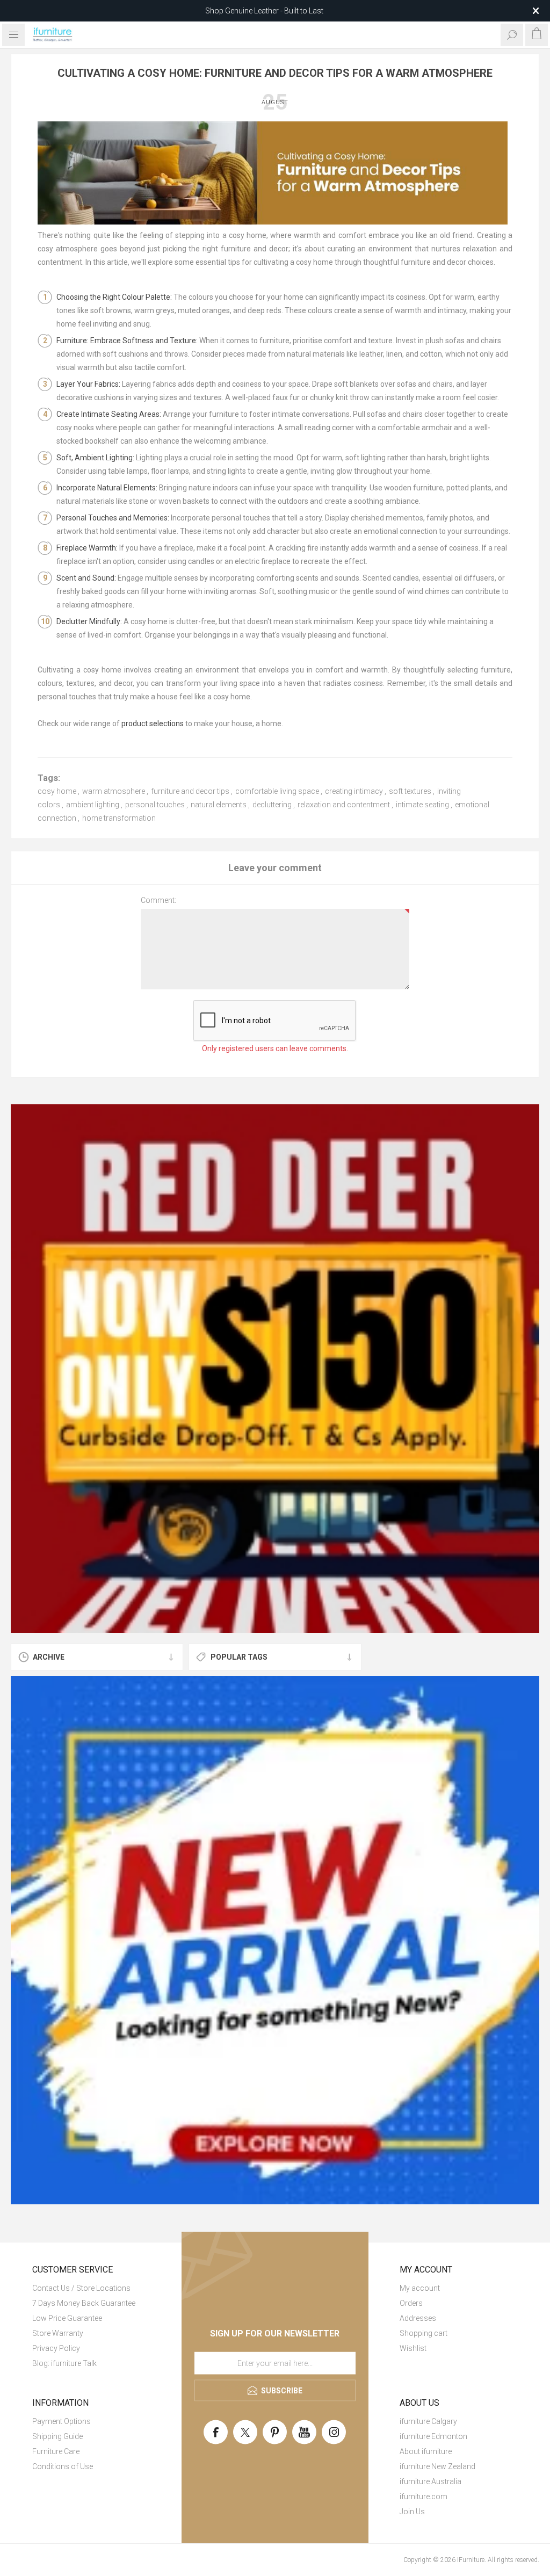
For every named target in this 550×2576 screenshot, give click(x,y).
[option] (275, 1369)
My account (420, 2288)
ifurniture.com (424, 2497)
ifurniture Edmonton (433, 2436)
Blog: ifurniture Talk (64, 2363)
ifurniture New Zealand (437, 2466)
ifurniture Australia (430, 2481)
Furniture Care (56, 2451)
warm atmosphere (114, 791)
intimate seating (422, 805)
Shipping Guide (57, 2436)
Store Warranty (58, 2333)
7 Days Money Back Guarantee (84, 2303)
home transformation (119, 818)
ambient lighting (93, 805)
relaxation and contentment (344, 805)
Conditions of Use (63, 2466)
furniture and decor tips (190, 791)
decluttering (272, 805)
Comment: (158, 900)
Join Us (412, 2512)
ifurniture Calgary (428, 2421)
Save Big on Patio (264, 11)
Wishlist (413, 2348)
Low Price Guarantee (67, 2318)
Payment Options (61, 2421)
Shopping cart (424, 2333)
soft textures (410, 791)
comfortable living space (277, 791)
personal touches (155, 805)
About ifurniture (426, 2451)
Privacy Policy (56, 2348)
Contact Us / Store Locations (81, 2288)
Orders (411, 2303)
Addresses (418, 2318)
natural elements (219, 805)
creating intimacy (354, 791)
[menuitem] (91, 2288)
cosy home (57, 791)
